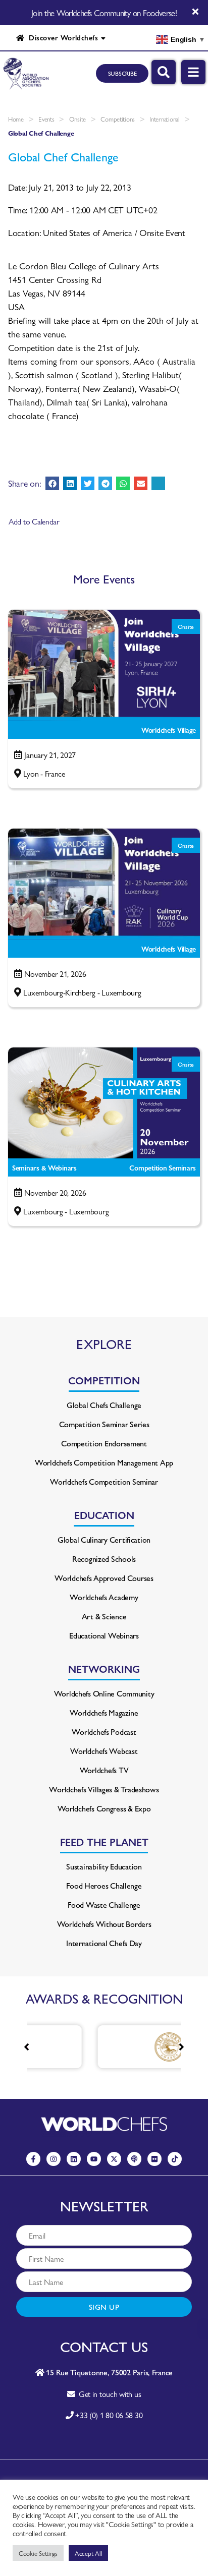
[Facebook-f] (33, 2159)
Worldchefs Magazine (104, 1712)
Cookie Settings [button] (38, 2553)
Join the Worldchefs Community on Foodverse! (104, 13)
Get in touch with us (108, 2394)
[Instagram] (54, 2159)
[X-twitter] (114, 2159)
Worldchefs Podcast (104, 1732)
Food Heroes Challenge (104, 1885)
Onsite (77, 119)
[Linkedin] (74, 2159)
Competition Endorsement (104, 1443)
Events (46, 119)
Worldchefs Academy (104, 1597)
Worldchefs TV (104, 1770)
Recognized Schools (104, 1559)
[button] (52, 483)
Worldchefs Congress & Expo (104, 1808)
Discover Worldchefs (61, 37)
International (165, 119)
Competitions (118, 119)
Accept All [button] (88, 2553)
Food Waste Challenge (104, 1905)
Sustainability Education (104, 1866)
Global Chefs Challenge (104, 1405)
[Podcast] (134, 2159)
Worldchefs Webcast (104, 1751)
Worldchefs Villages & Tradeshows (104, 1789)
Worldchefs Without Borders (104, 1924)
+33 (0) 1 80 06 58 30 (109, 2415)
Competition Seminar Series (104, 1424)
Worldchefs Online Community (104, 1693)
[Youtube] (94, 2159)
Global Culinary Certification (104, 1539)
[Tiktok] (175, 2159)
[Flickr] (154, 2159)
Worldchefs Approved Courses (104, 1578)
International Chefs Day (104, 1943)
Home (16, 119)
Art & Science (104, 1616)
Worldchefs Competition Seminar (104, 1481)
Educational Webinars (104, 1635)
